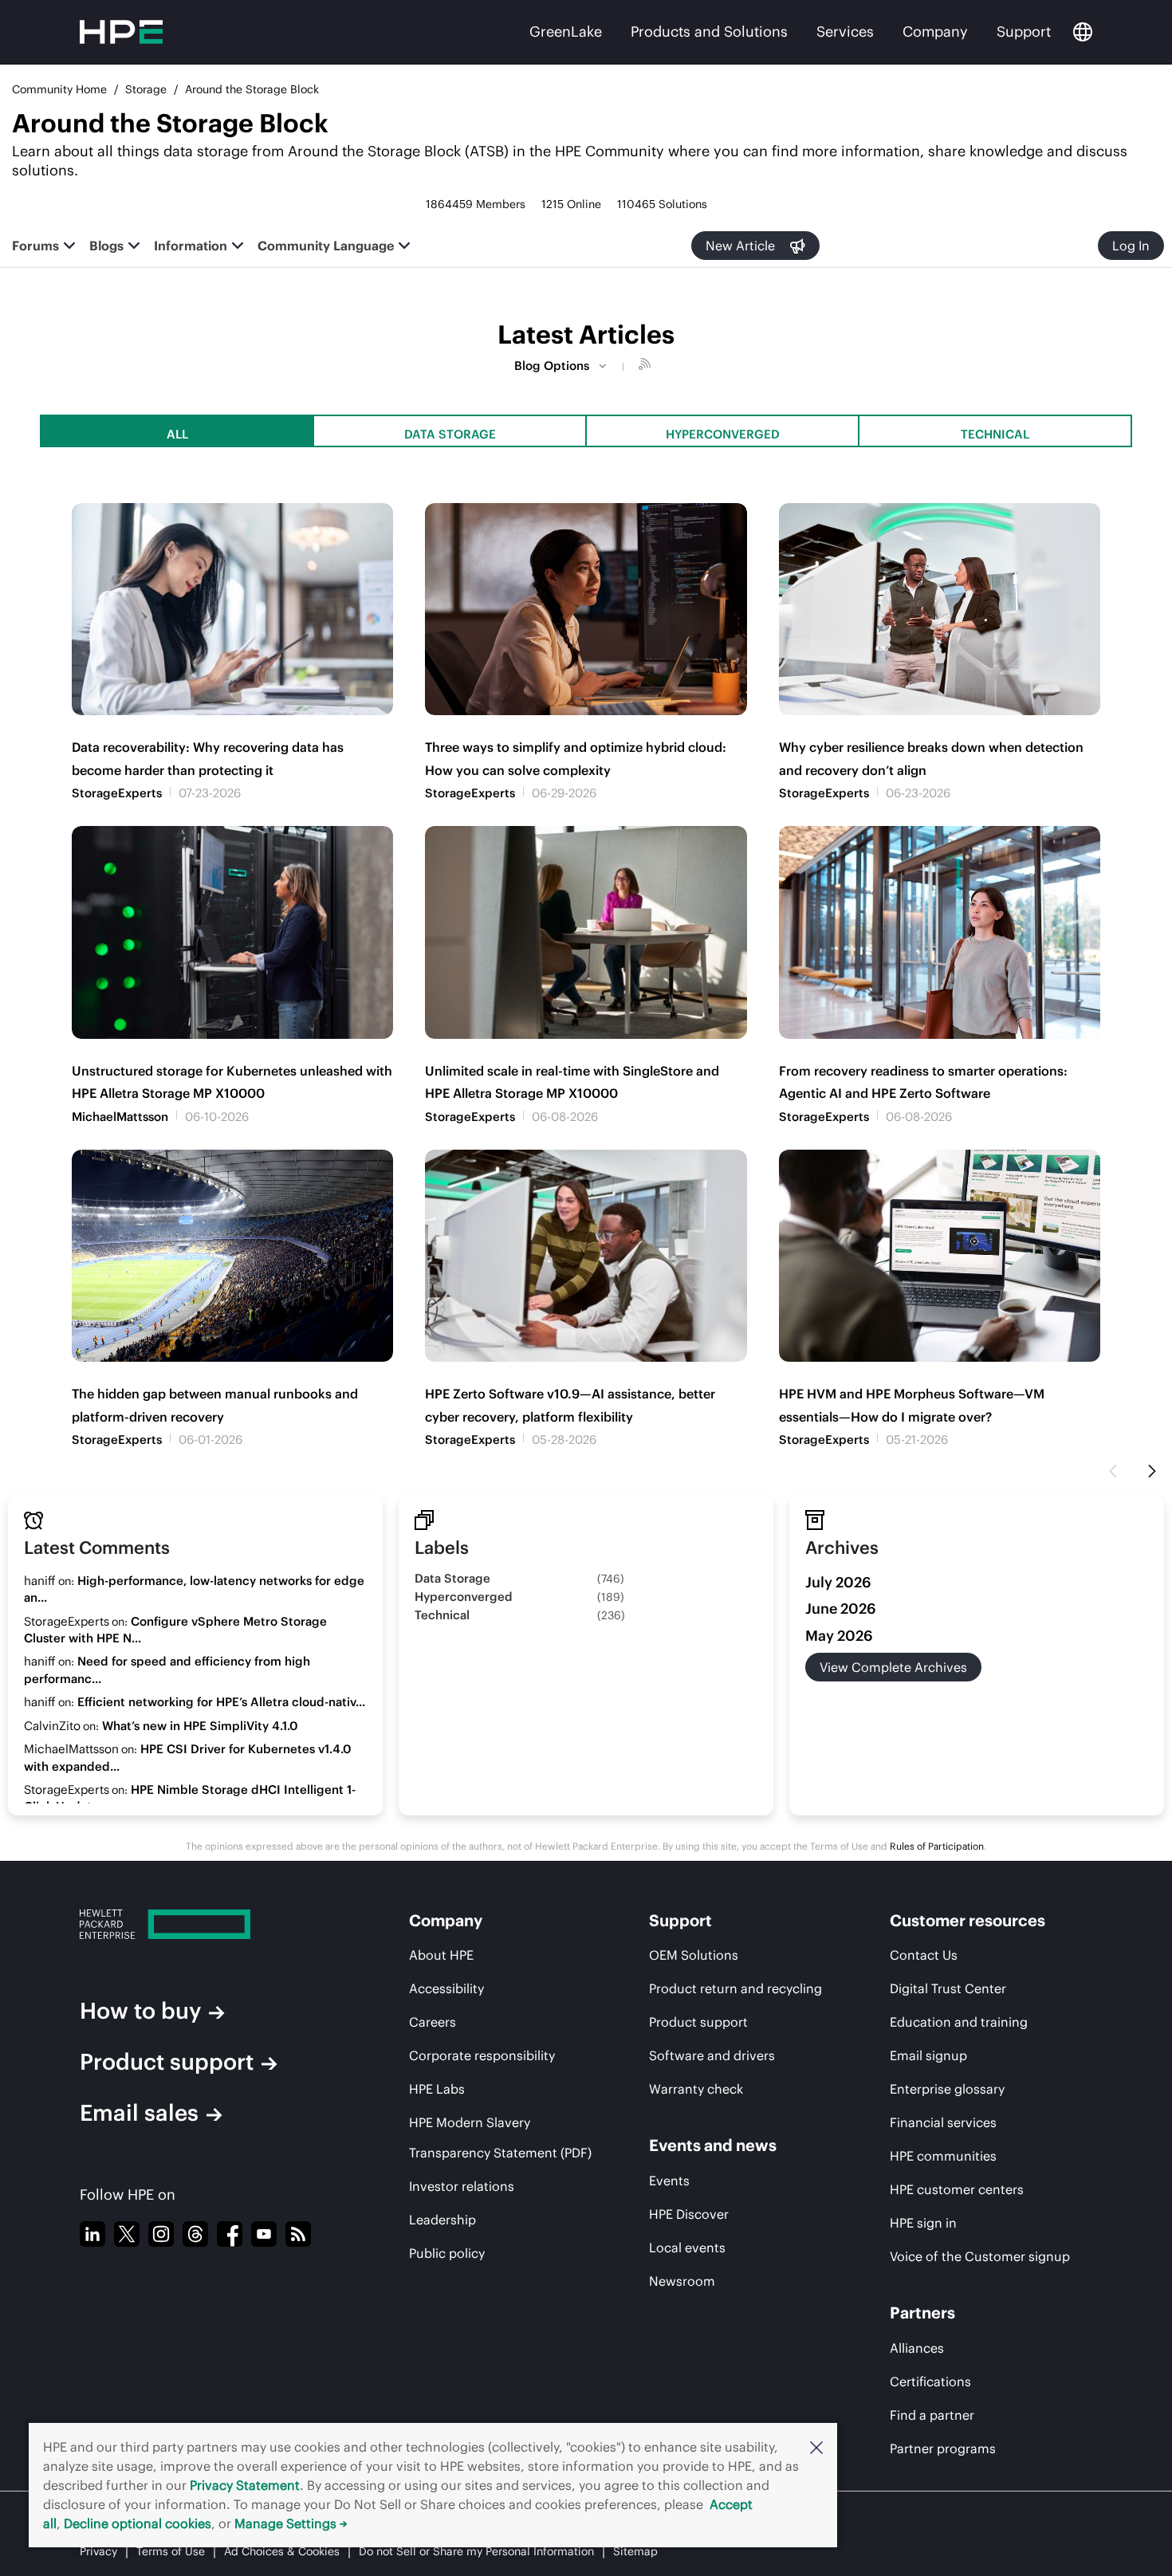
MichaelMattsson (120, 1117)
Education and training (959, 2022)
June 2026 (841, 1609)
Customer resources (967, 1920)
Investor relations (462, 2186)
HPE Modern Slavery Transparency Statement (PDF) (500, 2137)
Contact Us (924, 1955)
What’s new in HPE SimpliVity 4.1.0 (200, 1726)
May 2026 (839, 1636)
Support (1024, 31)
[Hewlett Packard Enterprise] (214, 1924)
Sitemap (635, 2551)
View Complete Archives (893, 1667)
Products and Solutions (709, 31)
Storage (146, 89)
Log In (1131, 246)
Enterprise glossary (947, 2089)
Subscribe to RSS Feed (647, 366)
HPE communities (943, 2156)
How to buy (140, 2011)
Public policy (447, 2253)
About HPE (441, 1955)
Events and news (713, 2145)
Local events (687, 2248)
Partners (922, 2313)
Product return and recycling (735, 1988)
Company (935, 31)
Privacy (98, 2551)
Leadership (442, 2220)
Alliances (917, 2348)
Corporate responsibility (482, 2055)
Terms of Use (171, 2551)
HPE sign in (923, 2223)
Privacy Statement (245, 2485)
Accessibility (446, 1988)
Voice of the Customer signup (980, 2256)
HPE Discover (689, 2214)
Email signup (928, 2055)
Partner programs (943, 2448)
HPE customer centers (957, 2189)
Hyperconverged (723, 434)
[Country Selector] (1083, 32)
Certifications (930, 2381)
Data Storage (450, 434)
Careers (433, 2022)
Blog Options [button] (552, 366)
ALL (177, 434)
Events (669, 2181)
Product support (167, 2062)
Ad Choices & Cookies (282, 2551)
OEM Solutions (694, 1955)
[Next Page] (1152, 1472)
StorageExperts (117, 793)
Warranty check (696, 2089)
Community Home (59, 89)
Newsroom (682, 2281)
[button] (816, 2447)
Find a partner (932, 2415)
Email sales (139, 2113)
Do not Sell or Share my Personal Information (476, 2551)
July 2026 (838, 1582)
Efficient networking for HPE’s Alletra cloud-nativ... (221, 1702)
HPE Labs (437, 2089)
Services (845, 31)
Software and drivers (712, 2055)
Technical (995, 434)
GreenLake (566, 31)
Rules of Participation (937, 1846)
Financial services (943, 2122)
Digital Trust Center (948, 1988)
